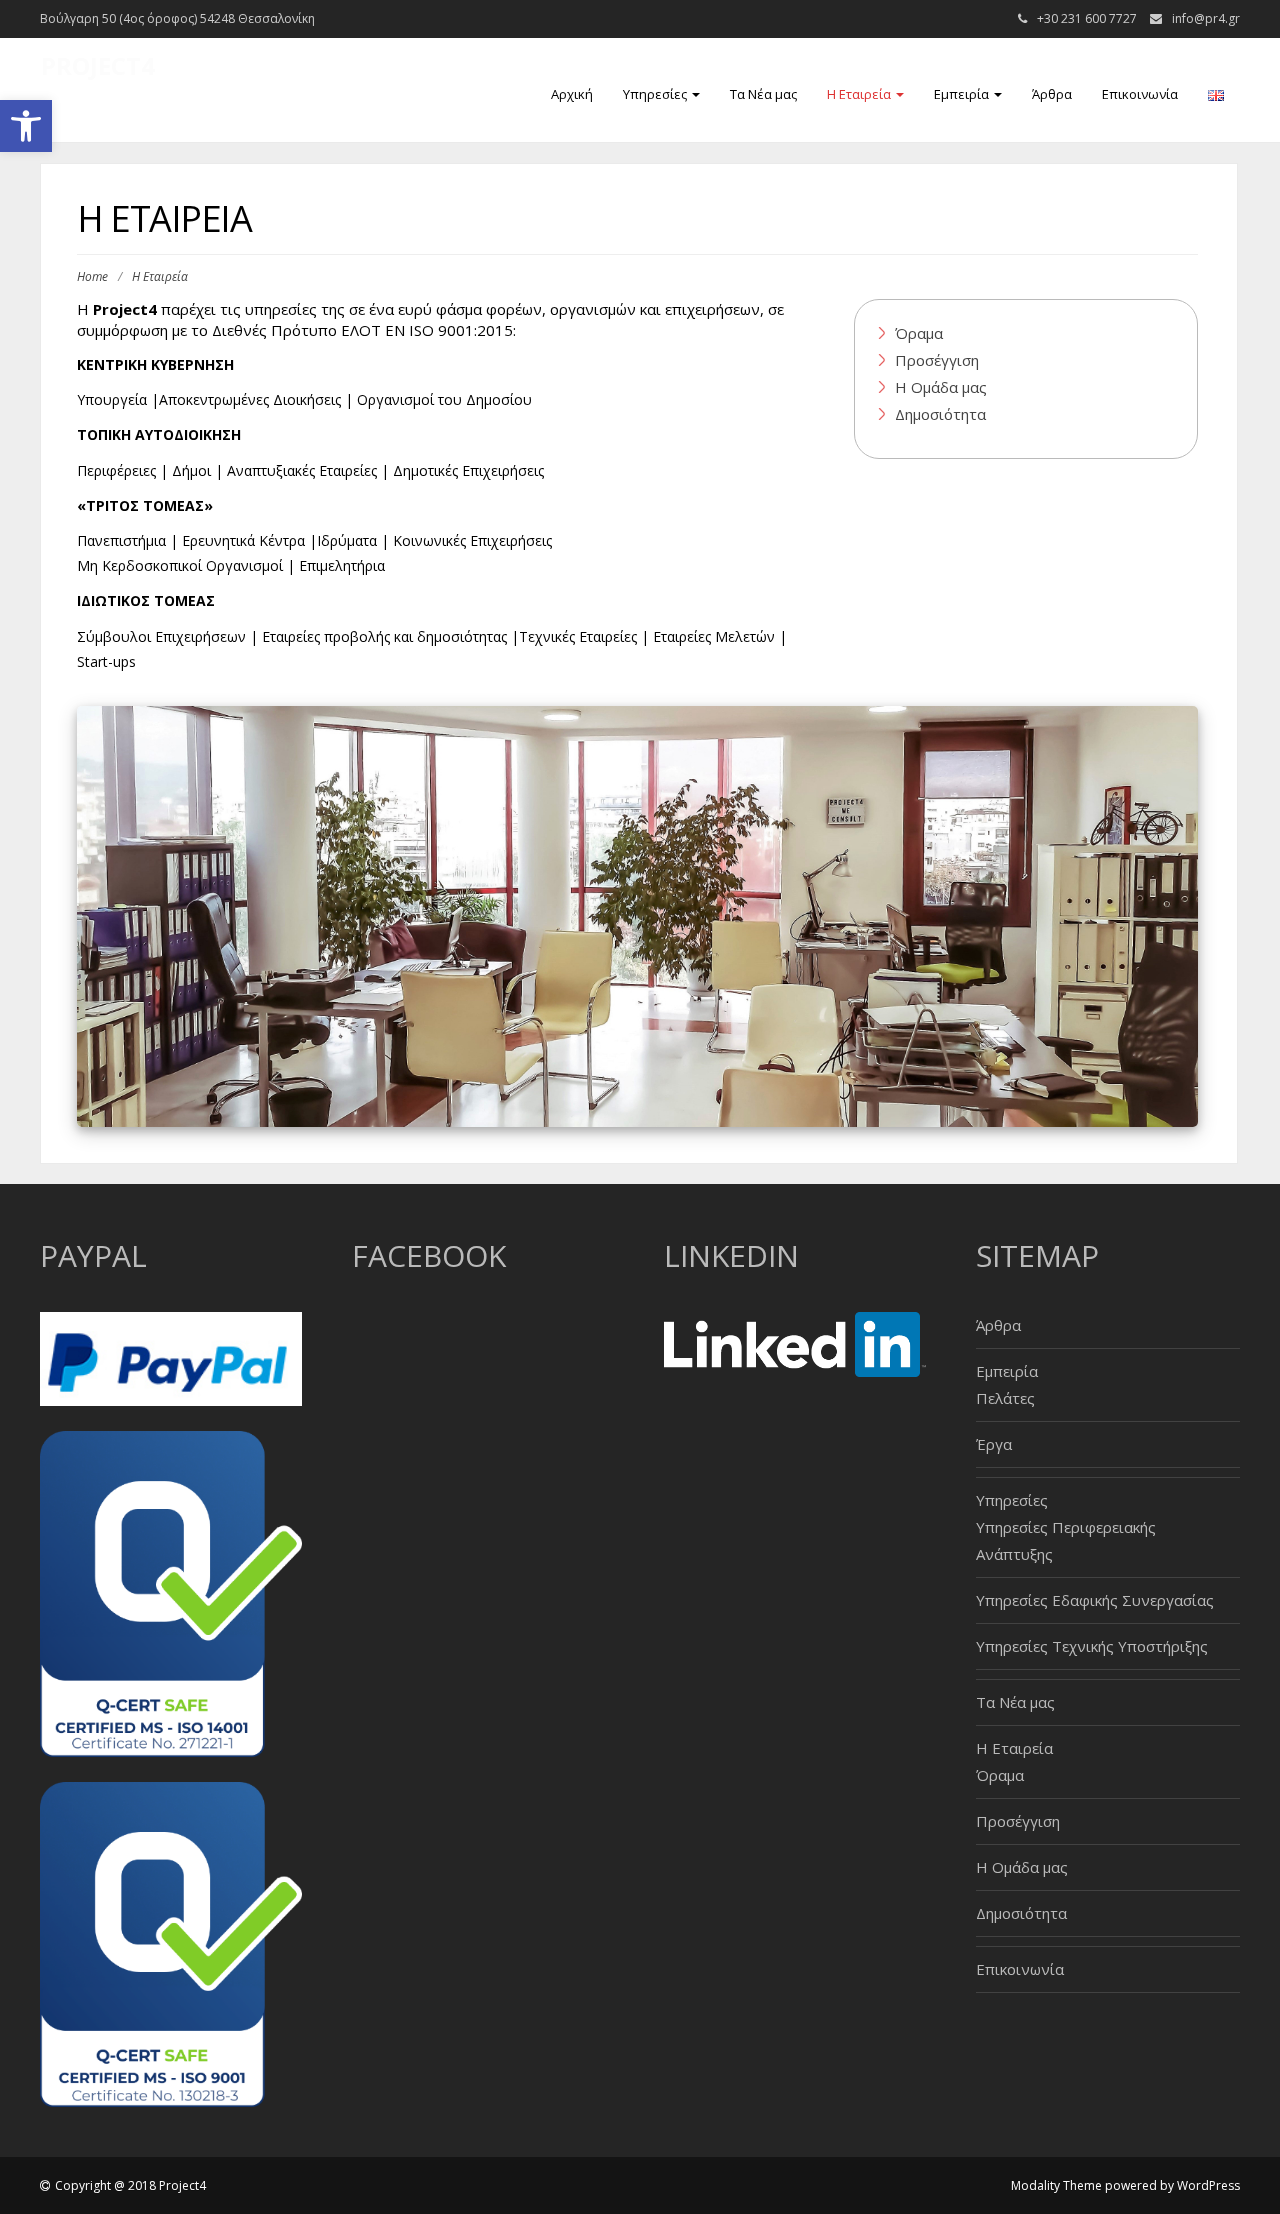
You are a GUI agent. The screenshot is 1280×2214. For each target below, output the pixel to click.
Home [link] (92, 276)
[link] (26, 126)
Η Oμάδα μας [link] (941, 387)
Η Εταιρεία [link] (860, 94)
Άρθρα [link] (1052, 94)
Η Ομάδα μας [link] (1022, 1867)
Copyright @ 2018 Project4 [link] (130, 2185)
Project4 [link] (98, 65)
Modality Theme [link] (1056, 2185)
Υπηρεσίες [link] (656, 94)
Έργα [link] (994, 1444)
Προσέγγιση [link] (937, 360)
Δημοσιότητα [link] (940, 414)
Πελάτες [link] (1005, 1398)
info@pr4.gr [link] (1206, 18)
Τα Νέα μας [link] (763, 94)
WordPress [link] (1208, 2185)
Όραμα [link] (919, 333)
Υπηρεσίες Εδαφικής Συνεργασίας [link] (1095, 1600)
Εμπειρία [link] (963, 94)
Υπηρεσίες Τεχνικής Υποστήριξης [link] (1092, 1646)
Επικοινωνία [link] (1140, 94)
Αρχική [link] (572, 94)
